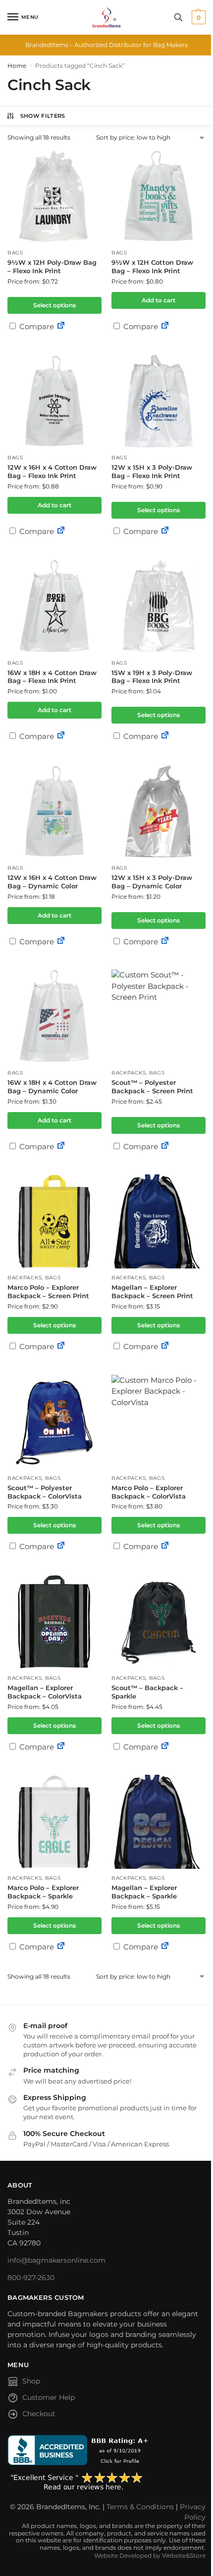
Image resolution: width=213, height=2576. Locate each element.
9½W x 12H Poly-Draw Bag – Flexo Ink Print (52, 267)
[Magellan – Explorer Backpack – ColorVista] (54, 1622)
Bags (15, 253)
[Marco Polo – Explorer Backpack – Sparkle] (54, 1822)
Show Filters (43, 116)
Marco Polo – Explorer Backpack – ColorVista (149, 1492)
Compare (36, 326)
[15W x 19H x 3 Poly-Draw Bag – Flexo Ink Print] (159, 607)
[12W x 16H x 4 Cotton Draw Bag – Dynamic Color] (54, 812)
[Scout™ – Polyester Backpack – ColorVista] (54, 1422)
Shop (31, 2381)
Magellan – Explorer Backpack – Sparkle (144, 1892)
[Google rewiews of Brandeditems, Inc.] (106, 2482)
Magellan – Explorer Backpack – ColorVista (45, 1692)
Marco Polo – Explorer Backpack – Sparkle (43, 1892)
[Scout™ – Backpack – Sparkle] (159, 1622)
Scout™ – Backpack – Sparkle (147, 1692)
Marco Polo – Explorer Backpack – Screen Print (48, 1291)
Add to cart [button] (159, 300)
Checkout (39, 2414)
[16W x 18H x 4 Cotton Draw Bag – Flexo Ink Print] (54, 607)
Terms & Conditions (140, 2507)
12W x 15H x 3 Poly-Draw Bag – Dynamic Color (152, 882)
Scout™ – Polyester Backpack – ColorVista (45, 1492)
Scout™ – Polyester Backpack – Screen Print (152, 1087)
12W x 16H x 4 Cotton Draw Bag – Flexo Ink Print (52, 471)
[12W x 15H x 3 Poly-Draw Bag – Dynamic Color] (159, 812)
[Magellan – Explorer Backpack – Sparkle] (159, 1822)
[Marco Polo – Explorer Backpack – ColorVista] (159, 1422)
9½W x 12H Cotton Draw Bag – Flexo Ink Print (152, 267)
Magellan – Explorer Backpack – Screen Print (152, 1291)
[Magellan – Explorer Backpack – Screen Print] (159, 1221)
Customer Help (49, 2397)
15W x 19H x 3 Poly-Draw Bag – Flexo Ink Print (152, 677)
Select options (54, 305)
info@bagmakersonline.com (56, 2260)
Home (17, 66)
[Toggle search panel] (178, 17)
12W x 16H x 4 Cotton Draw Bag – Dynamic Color (52, 882)
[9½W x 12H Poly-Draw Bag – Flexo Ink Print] (54, 196)
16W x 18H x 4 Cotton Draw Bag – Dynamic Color (52, 1087)
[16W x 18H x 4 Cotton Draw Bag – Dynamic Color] (54, 1017)
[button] (197, 17)
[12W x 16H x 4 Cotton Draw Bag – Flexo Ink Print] (54, 401)
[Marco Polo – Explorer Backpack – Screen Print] (54, 1221)
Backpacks (129, 1073)
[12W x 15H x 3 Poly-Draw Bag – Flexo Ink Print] (159, 401)
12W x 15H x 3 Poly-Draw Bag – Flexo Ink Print (152, 471)
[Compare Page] (61, 326)
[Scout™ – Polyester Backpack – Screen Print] (159, 1017)
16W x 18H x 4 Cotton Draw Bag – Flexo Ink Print (52, 677)
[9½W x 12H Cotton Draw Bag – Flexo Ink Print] (159, 196)
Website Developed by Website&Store (150, 2555)
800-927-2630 (31, 2278)
